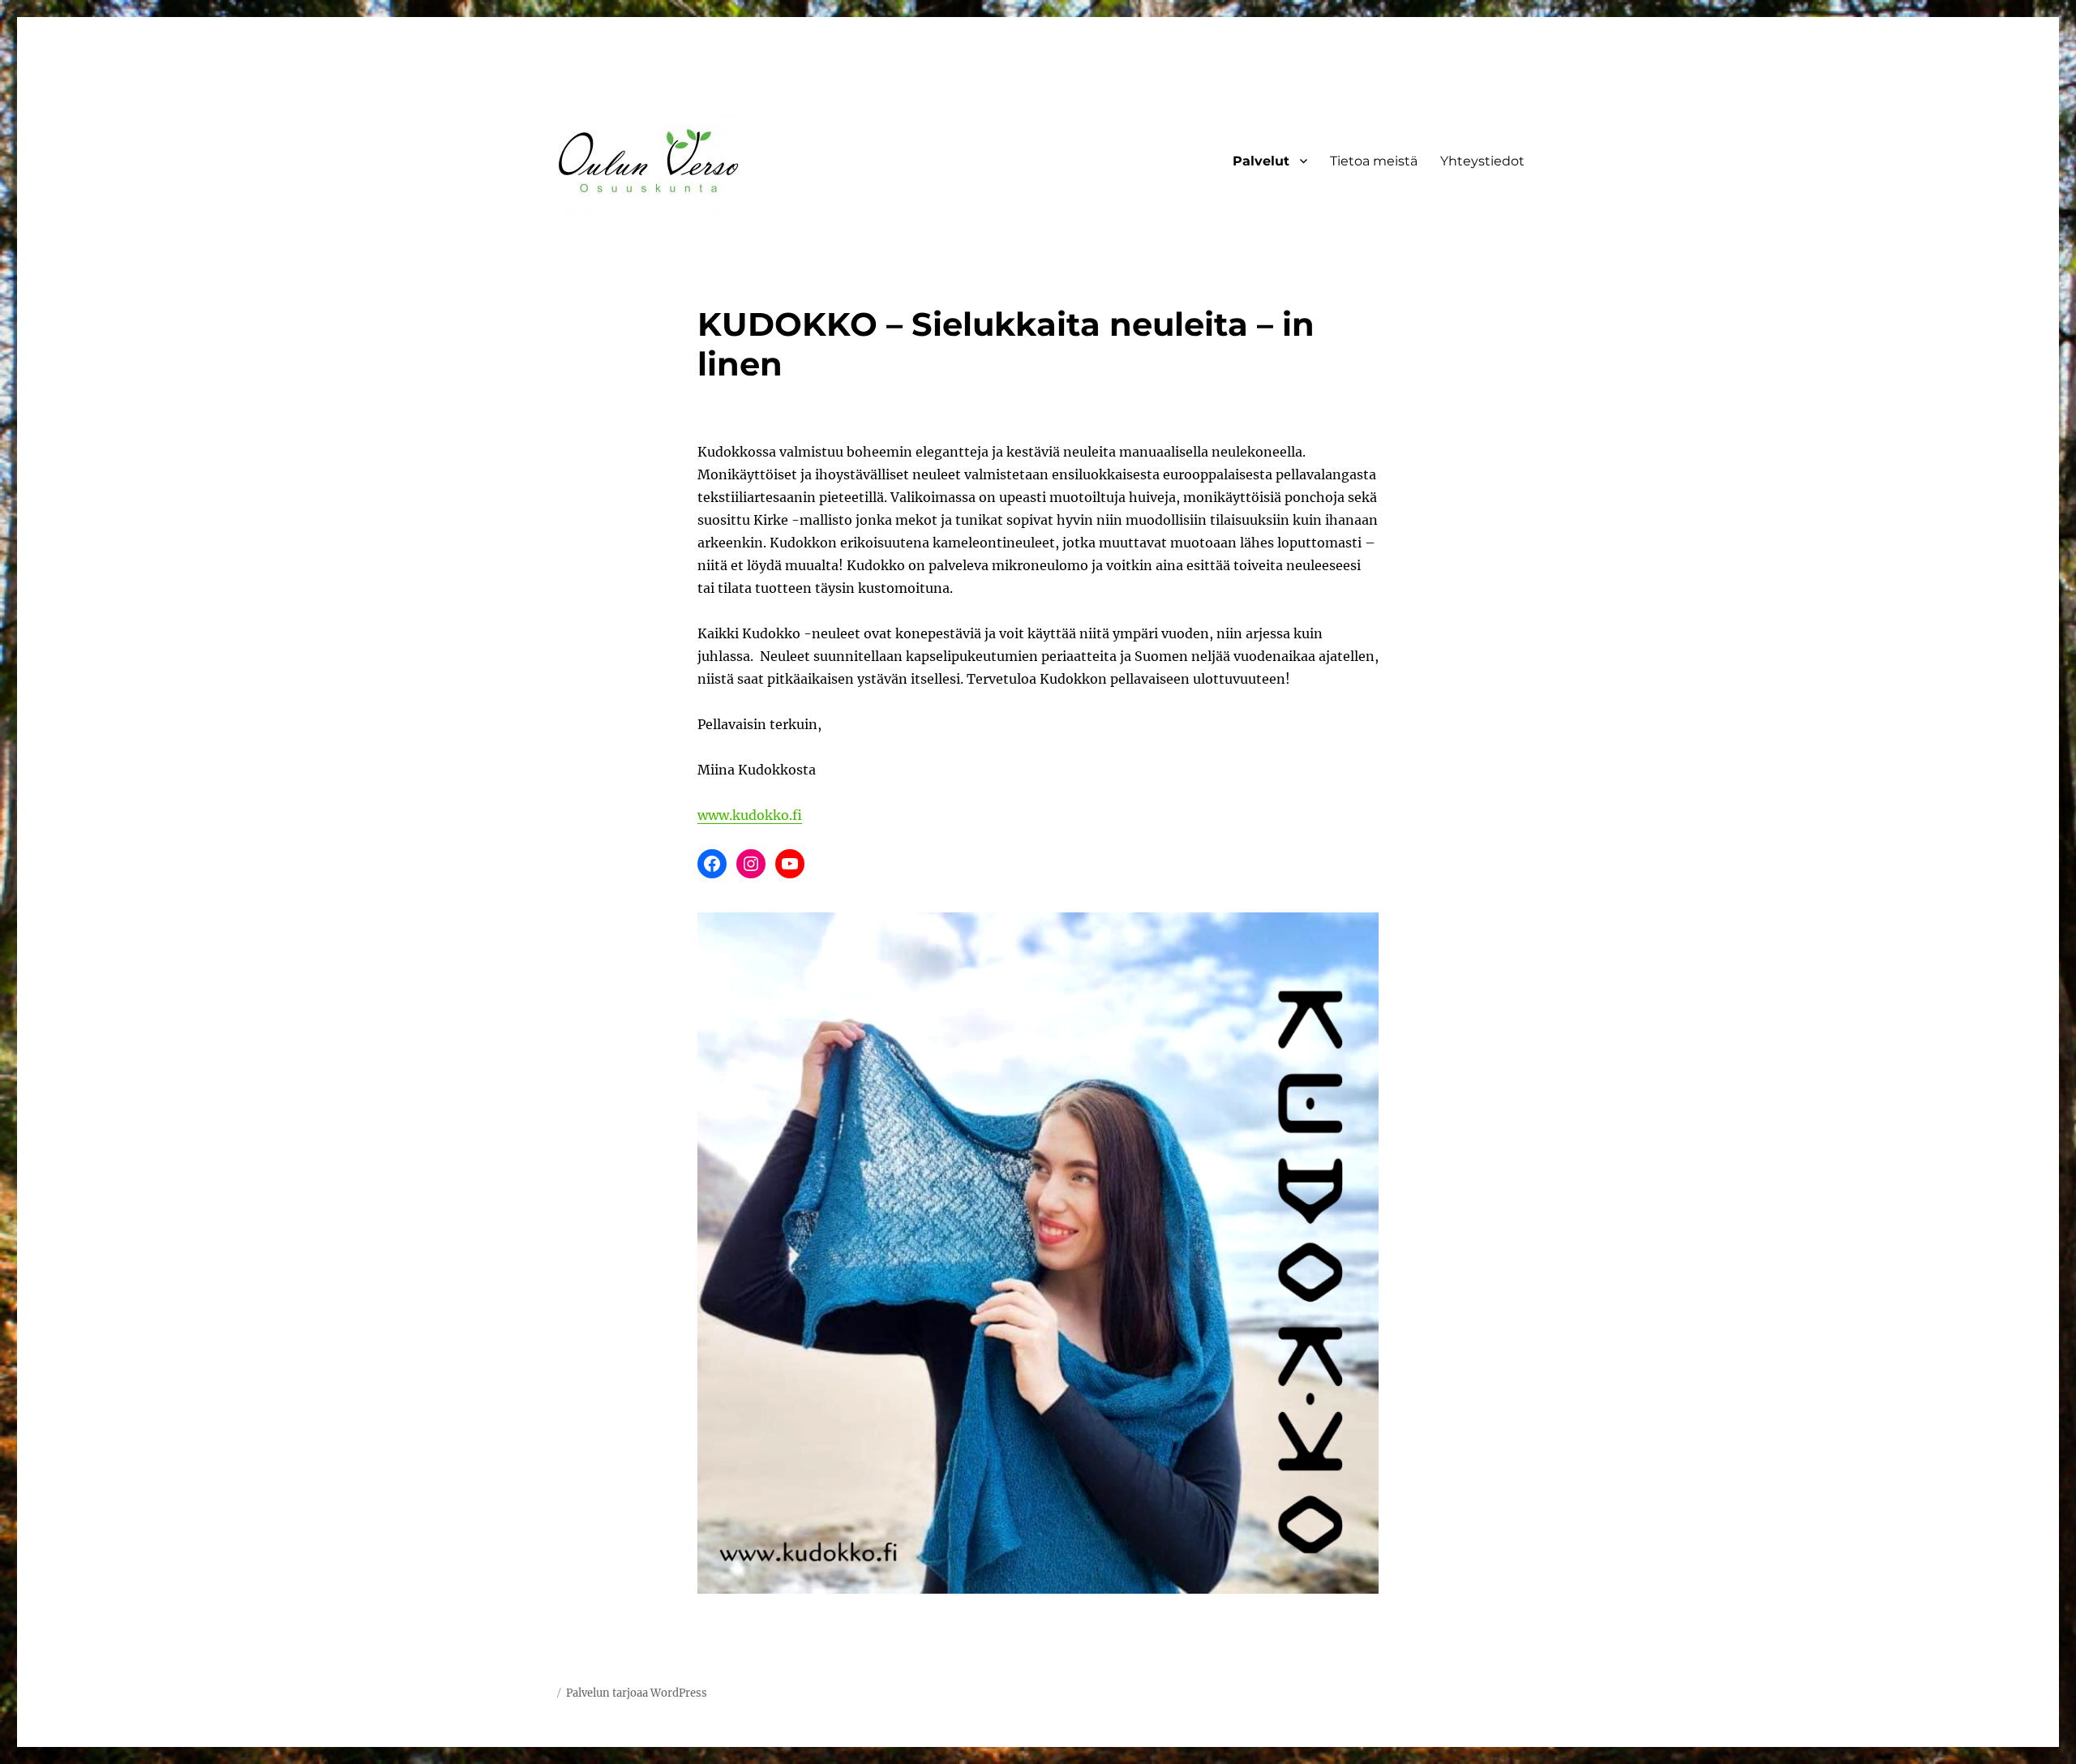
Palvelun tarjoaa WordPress (637, 1693)
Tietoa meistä (1374, 161)
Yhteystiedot (1482, 161)
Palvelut (1261, 161)
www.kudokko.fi (750, 815)
